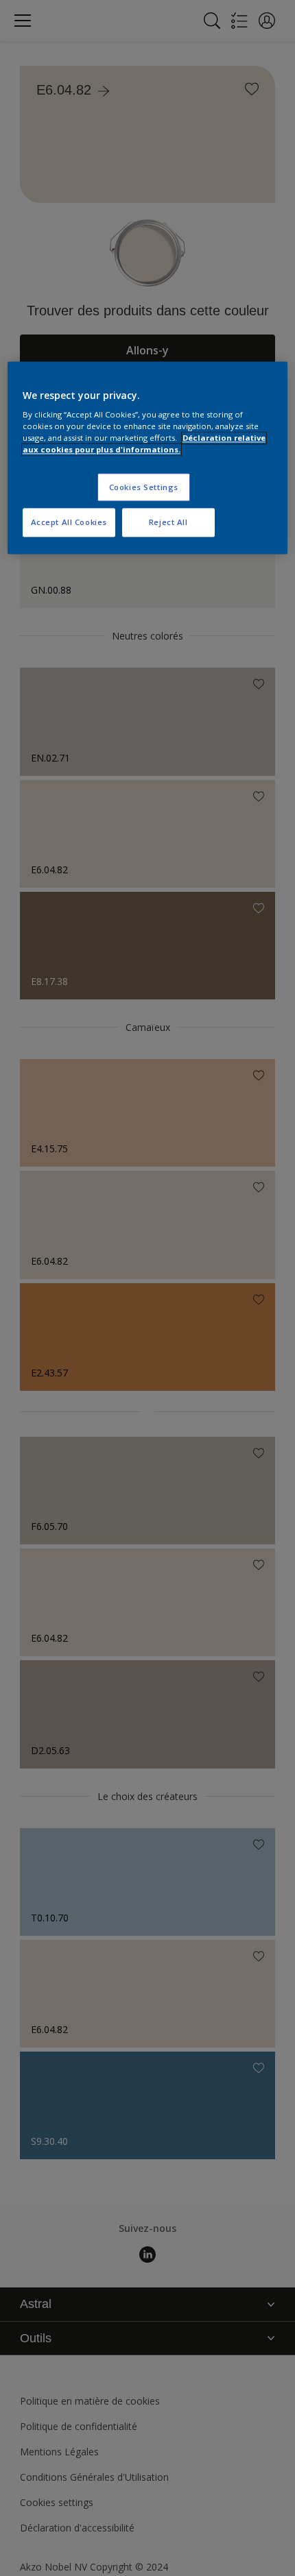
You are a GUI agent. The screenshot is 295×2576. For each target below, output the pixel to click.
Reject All (168, 523)
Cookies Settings (144, 487)
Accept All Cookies (69, 523)
